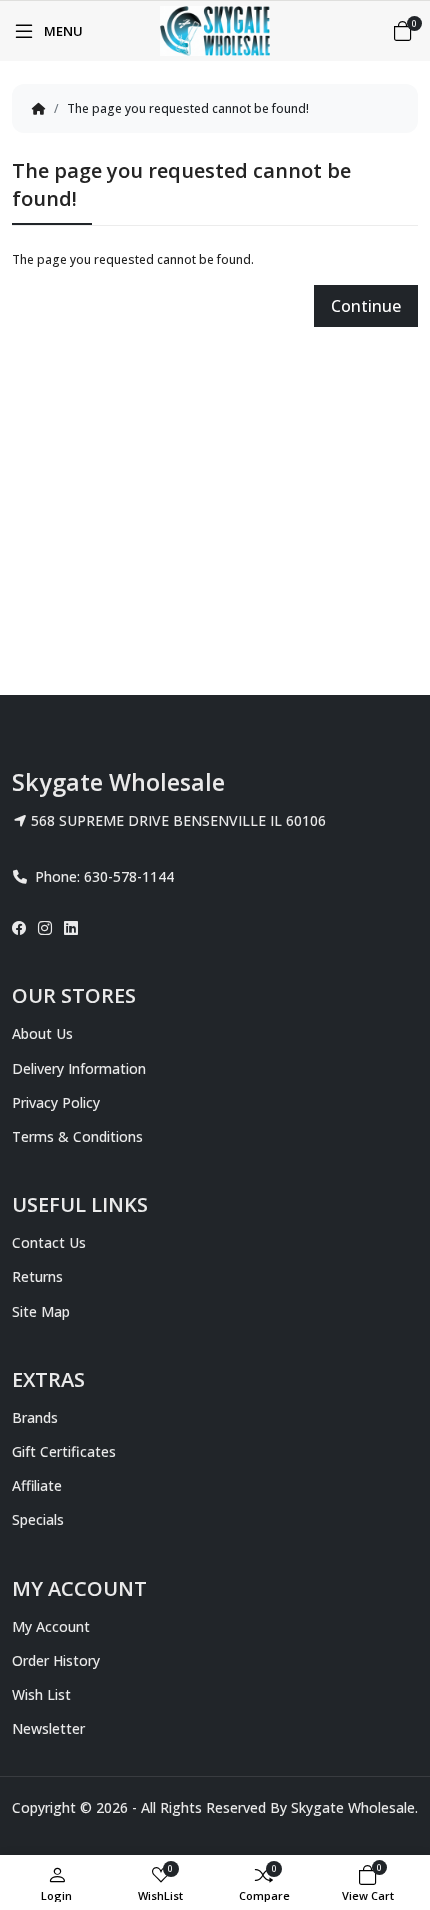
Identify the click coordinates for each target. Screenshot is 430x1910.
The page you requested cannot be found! (188, 108)
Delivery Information (79, 1068)
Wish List (41, 1694)
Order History (56, 1660)
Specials (38, 1519)
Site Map (41, 1311)
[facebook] (22, 928)
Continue (366, 306)
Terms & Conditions (77, 1136)
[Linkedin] (71, 928)
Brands (35, 1417)
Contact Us (49, 1242)
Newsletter (48, 1728)
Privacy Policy (56, 1102)
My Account (51, 1626)
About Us (42, 1033)
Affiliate (37, 1485)
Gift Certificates (64, 1451)
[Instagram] (45, 928)
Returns (37, 1276)
